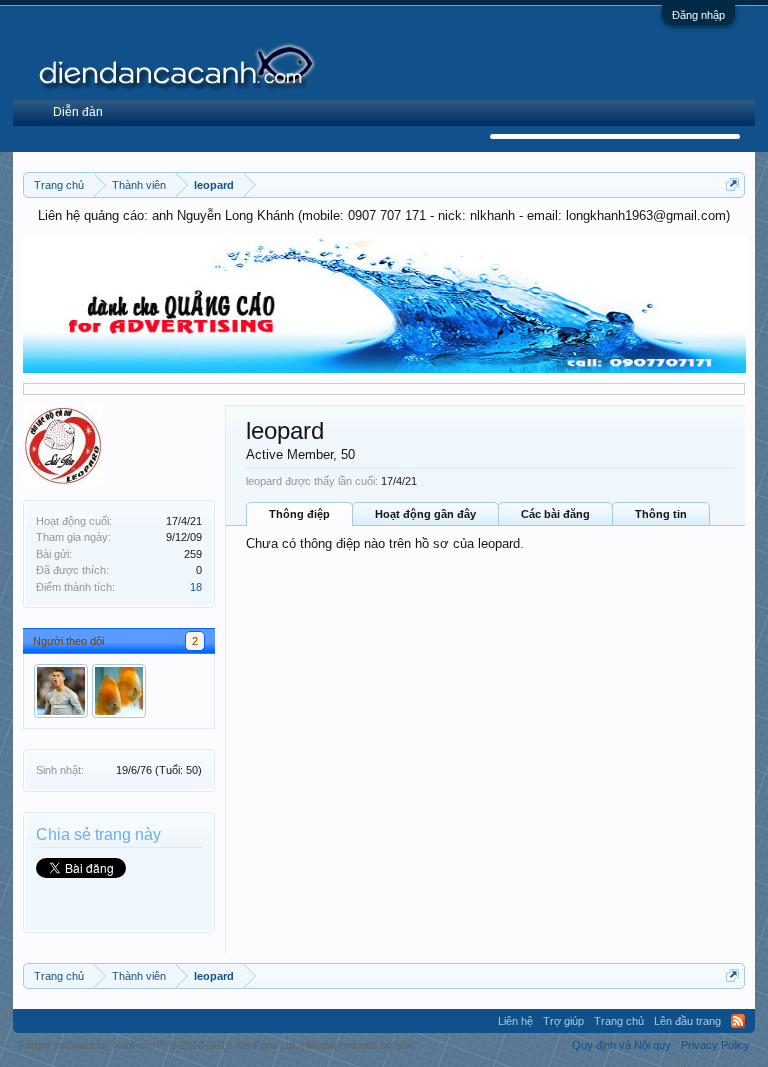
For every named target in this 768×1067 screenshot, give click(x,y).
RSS (738, 1021)
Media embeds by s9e (360, 1045)
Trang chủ (619, 1021)
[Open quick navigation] (732, 184)
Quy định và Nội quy (621, 1045)
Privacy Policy (715, 1045)
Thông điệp (299, 514)
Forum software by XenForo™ (158, 1045)
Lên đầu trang (687, 1021)
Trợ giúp (563, 1021)
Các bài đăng (555, 514)
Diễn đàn (78, 112)
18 (196, 587)
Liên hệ (515, 1021)
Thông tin (661, 514)
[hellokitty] (119, 691)
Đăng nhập (698, 15)
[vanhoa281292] (61, 691)
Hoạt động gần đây (425, 514)
